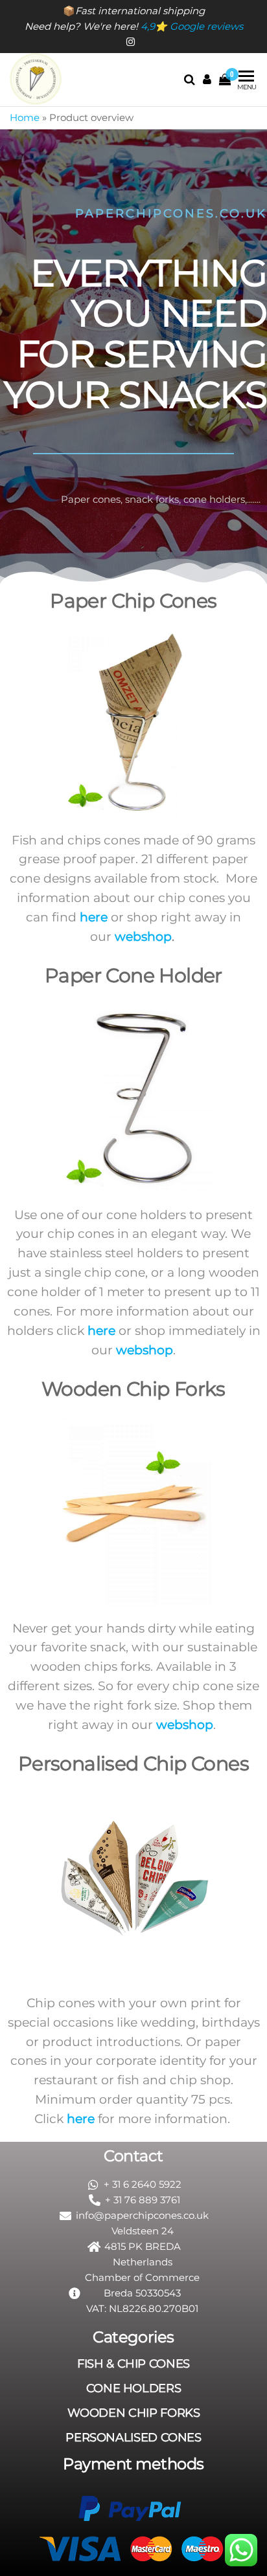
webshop (143, 937)
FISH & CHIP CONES (133, 2364)
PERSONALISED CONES (133, 2438)
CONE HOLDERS (134, 2388)
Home (25, 117)
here (94, 917)
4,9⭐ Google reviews (192, 26)
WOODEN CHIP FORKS (134, 2413)
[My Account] (207, 80)
